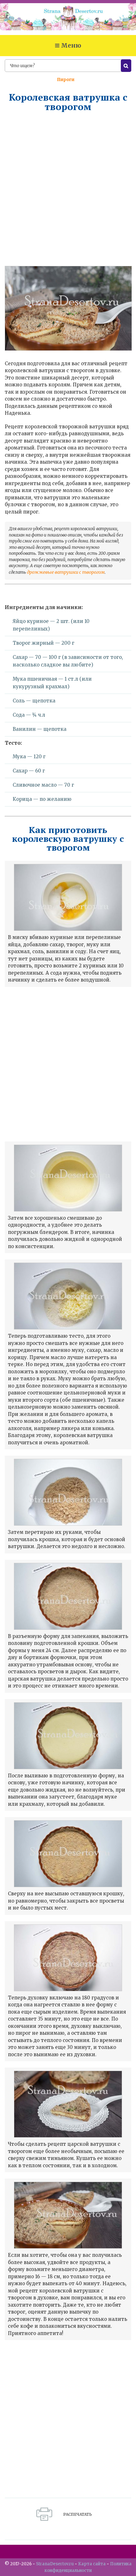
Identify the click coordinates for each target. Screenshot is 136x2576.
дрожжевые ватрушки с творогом (66, 572)
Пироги (66, 80)
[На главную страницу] (68, 19)
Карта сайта (92, 2564)
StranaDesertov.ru (55, 2564)
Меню (71, 45)
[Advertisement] (68, 189)
